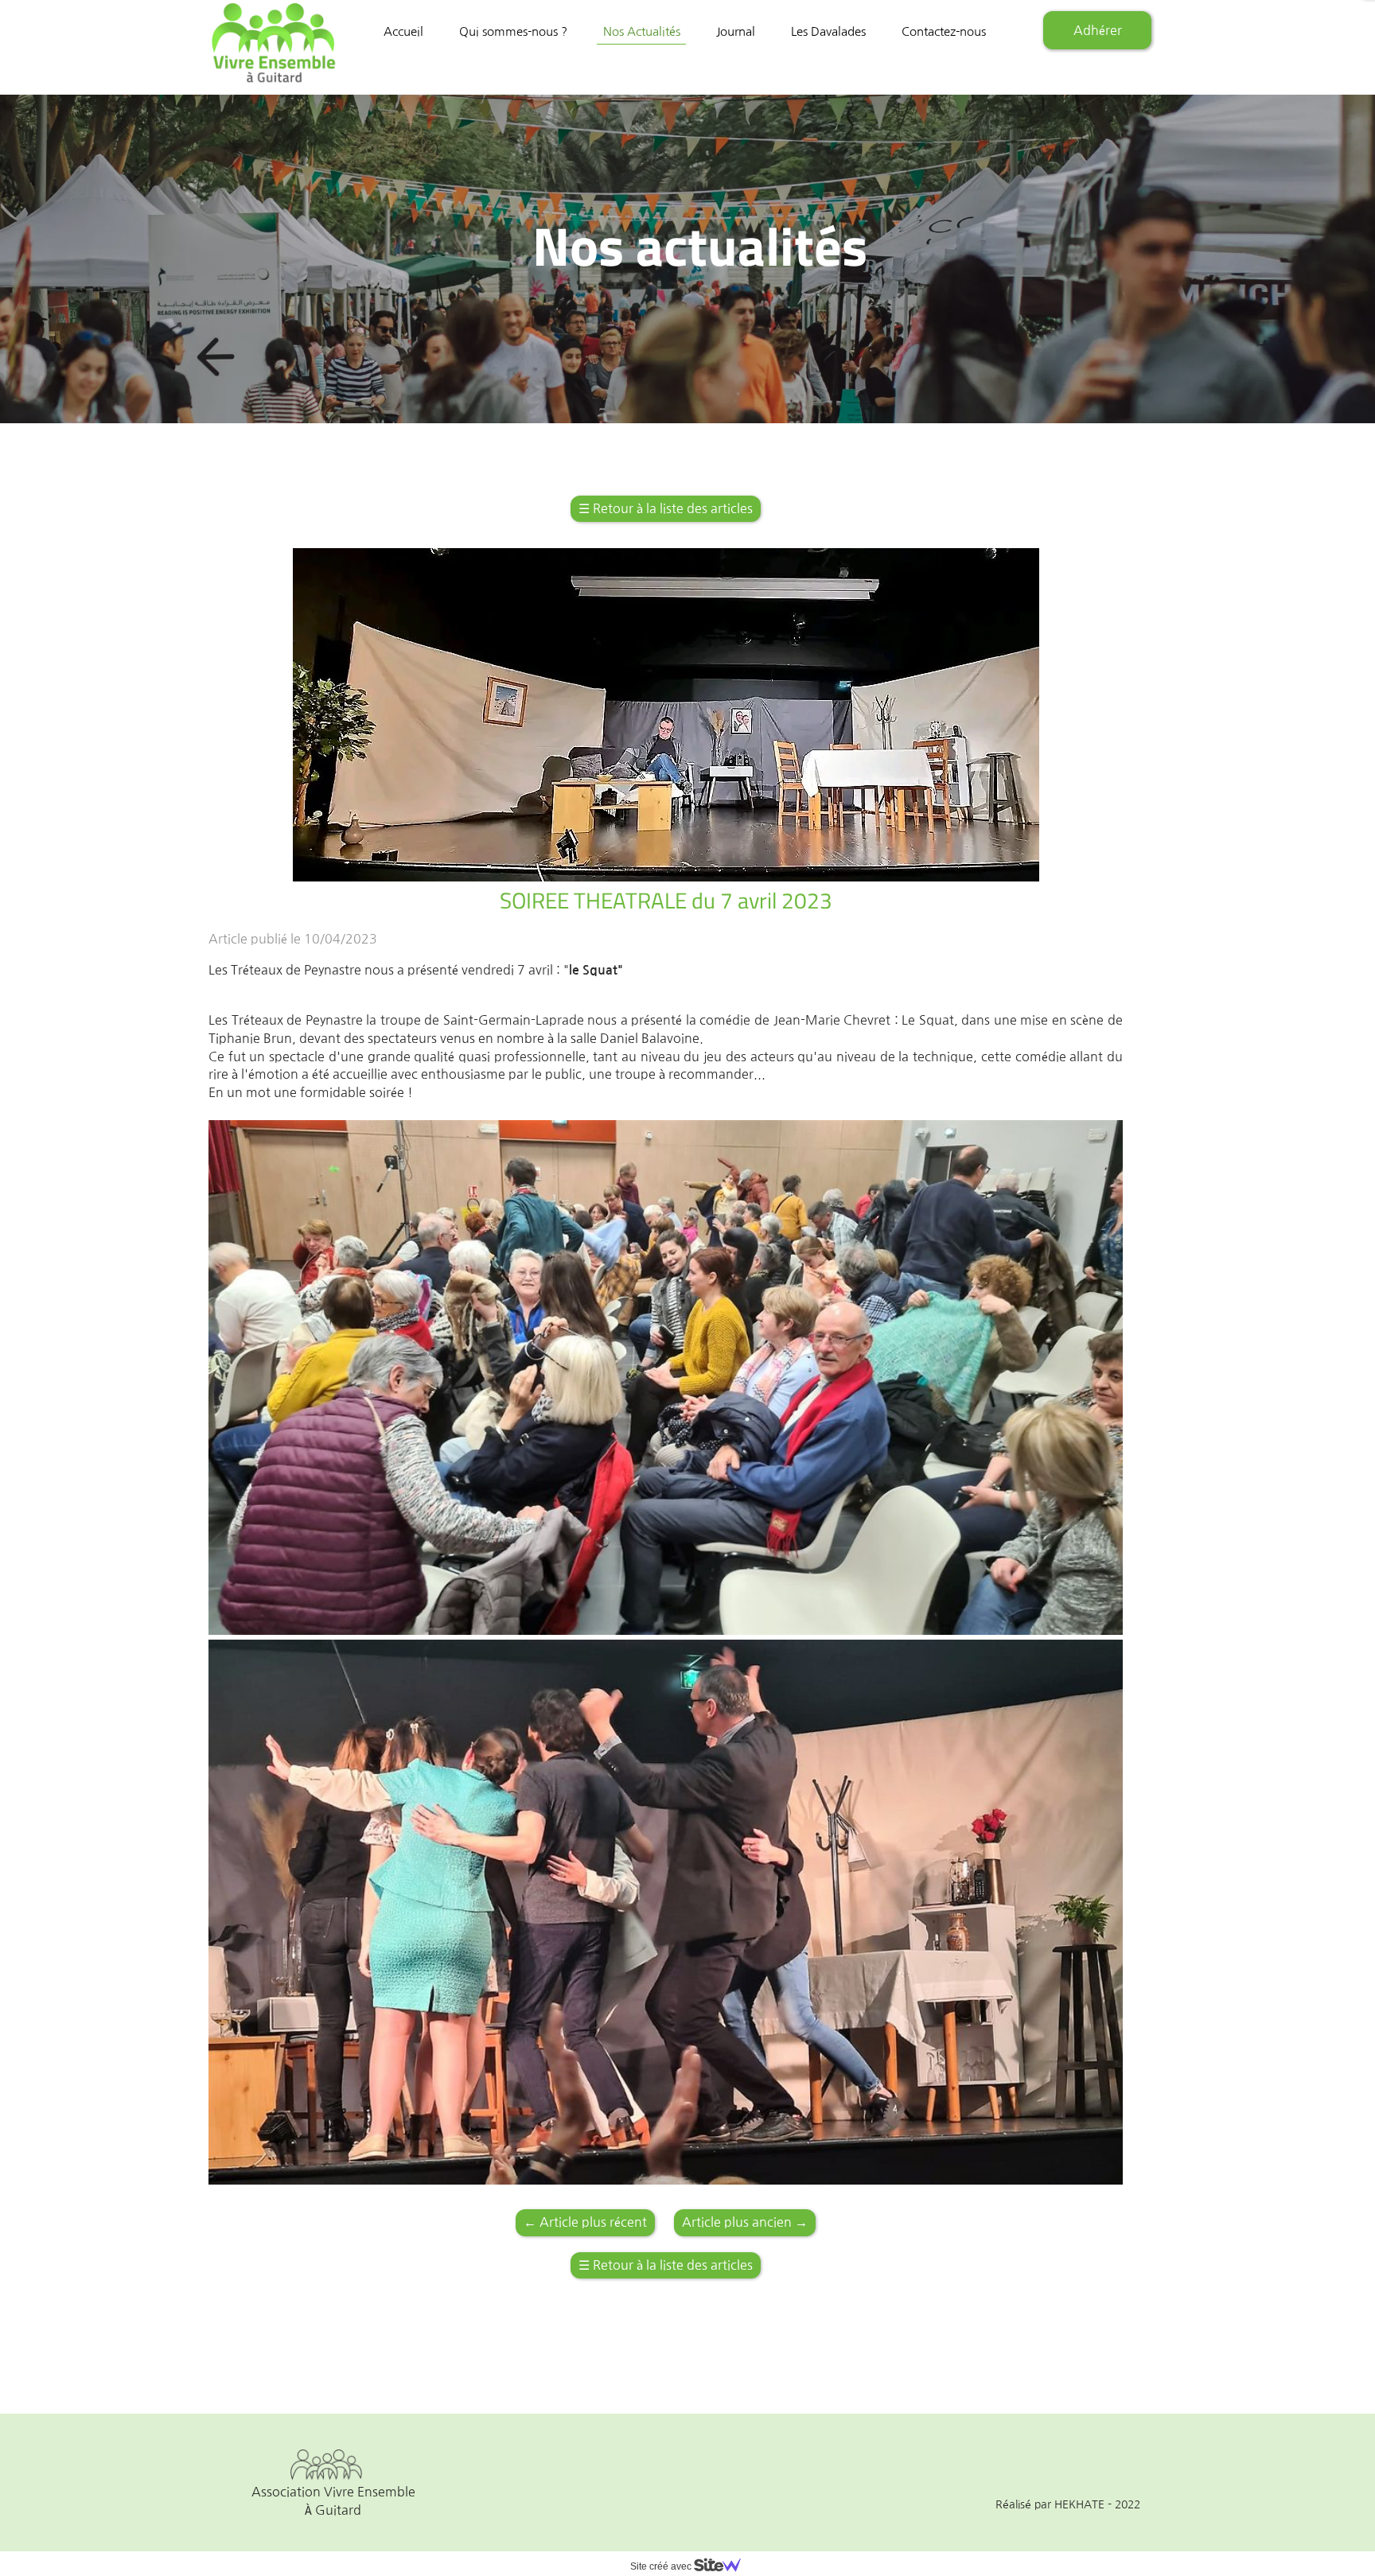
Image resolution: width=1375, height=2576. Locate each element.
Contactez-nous (944, 31)
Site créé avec (662, 2566)
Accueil (403, 31)
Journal (736, 31)
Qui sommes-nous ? (513, 31)
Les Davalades (828, 31)
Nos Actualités (642, 31)
